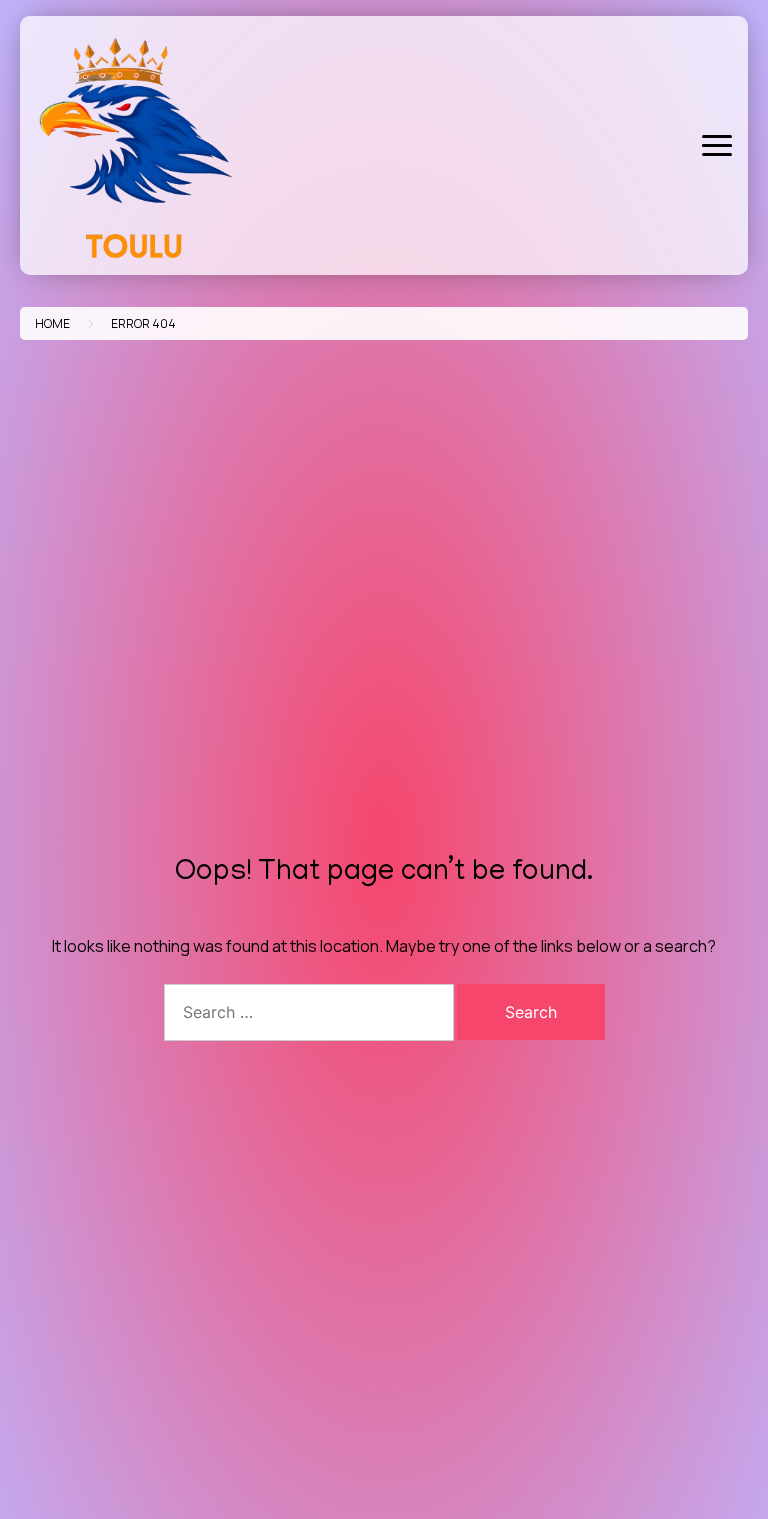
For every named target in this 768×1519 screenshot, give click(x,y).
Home (52, 323)
